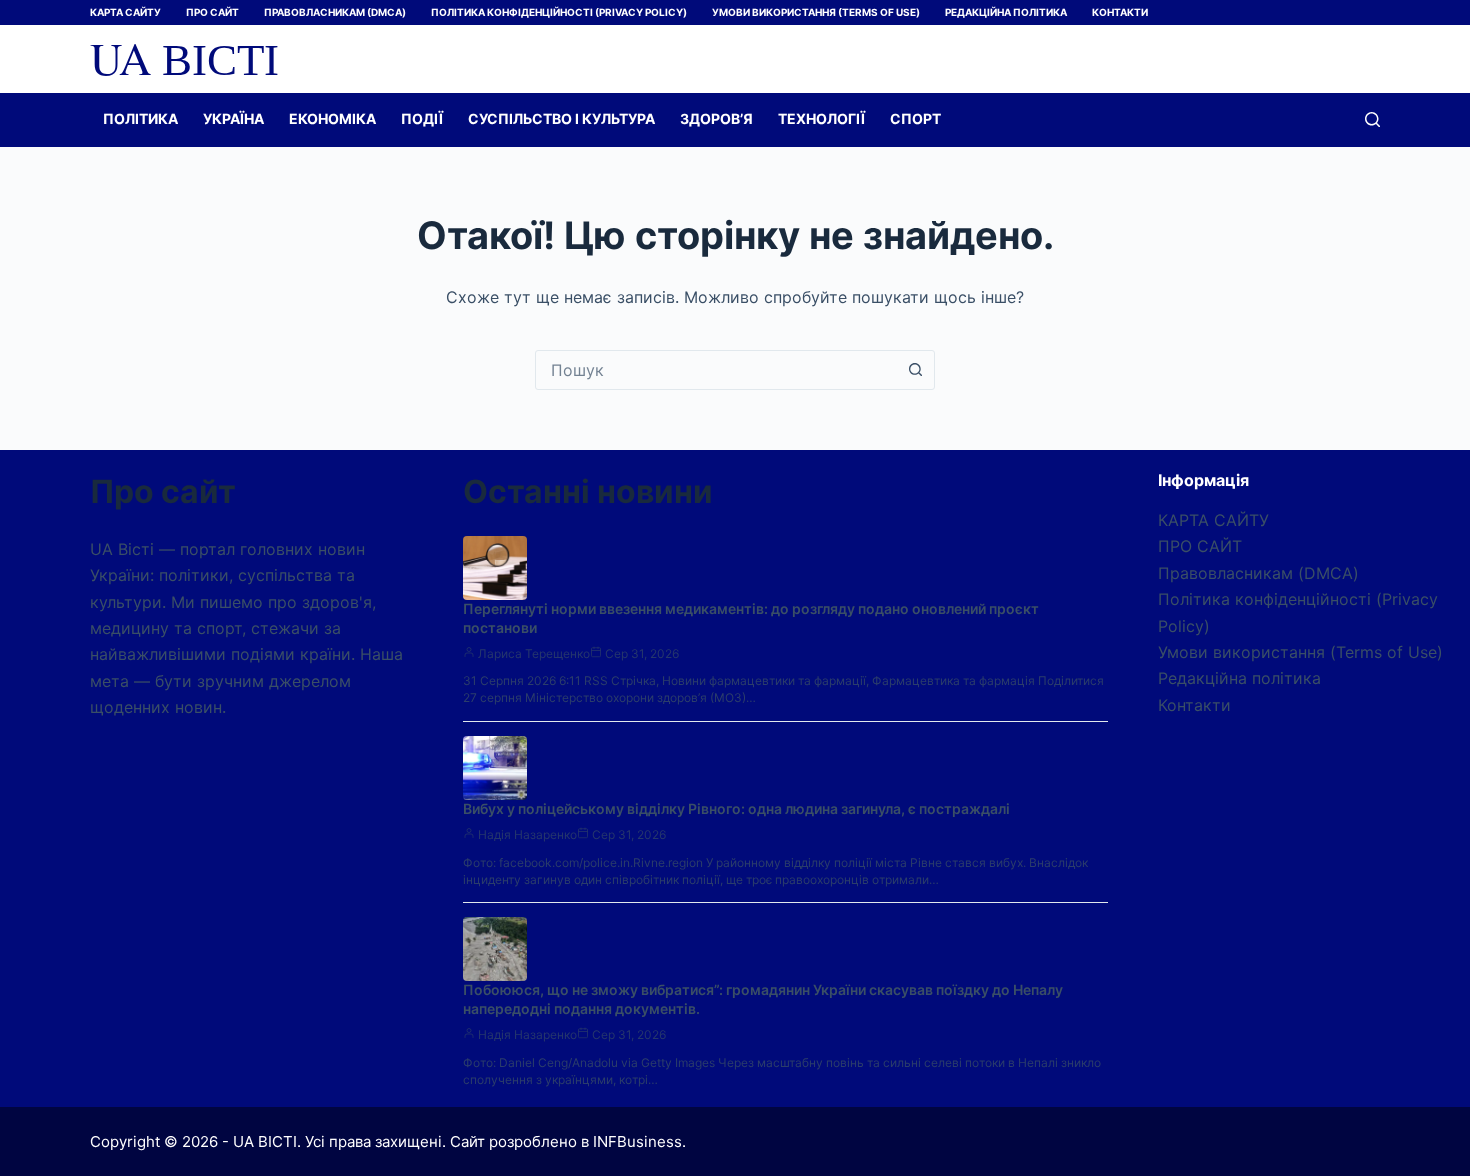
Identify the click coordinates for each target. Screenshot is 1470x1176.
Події (422, 118)
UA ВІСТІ (184, 58)
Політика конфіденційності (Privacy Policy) (559, 12)
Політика (140, 118)
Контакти (1120, 12)
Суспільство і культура (561, 118)
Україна (233, 118)
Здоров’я (716, 118)
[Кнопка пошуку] (915, 370)
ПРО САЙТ (212, 12)
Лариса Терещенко (534, 653)
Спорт (915, 118)
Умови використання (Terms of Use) (816, 12)
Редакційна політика (1006, 12)
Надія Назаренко (527, 834)
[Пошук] (1372, 119)
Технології (821, 118)
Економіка (332, 118)
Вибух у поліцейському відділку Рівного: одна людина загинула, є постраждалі (736, 808)
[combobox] (716, 370)
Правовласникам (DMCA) (335, 12)
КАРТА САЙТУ (125, 12)
